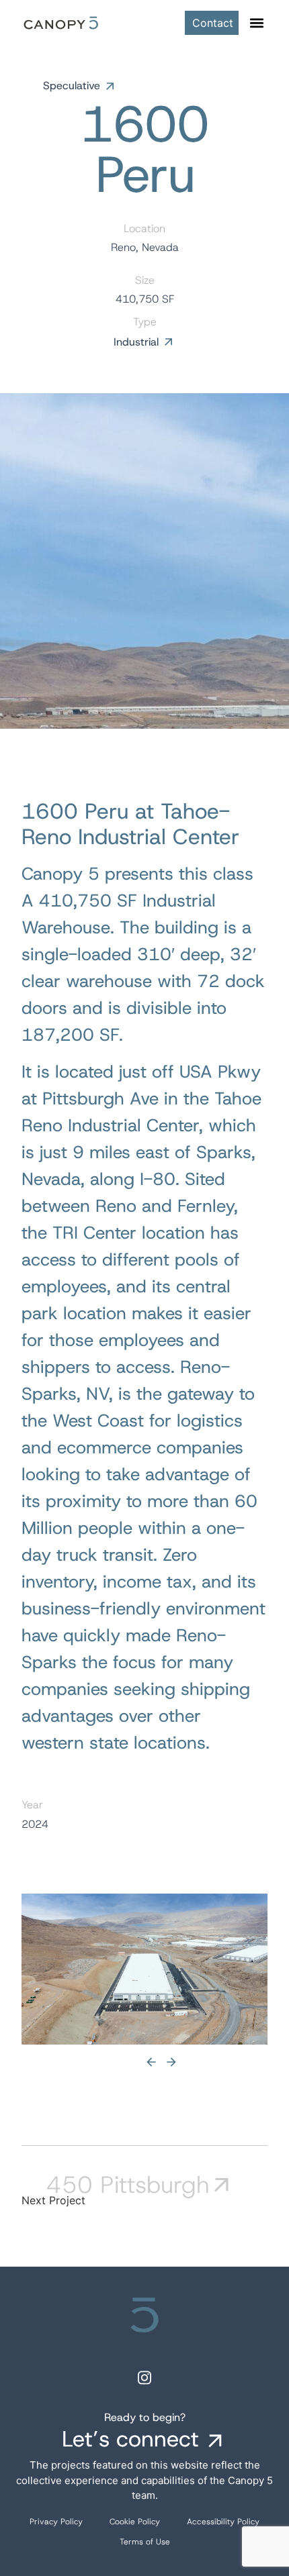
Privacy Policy (56, 2522)
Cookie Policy (135, 2522)
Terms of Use (145, 2542)
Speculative (72, 86)
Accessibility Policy (223, 2522)
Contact (213, 23)
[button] (256, 23)
